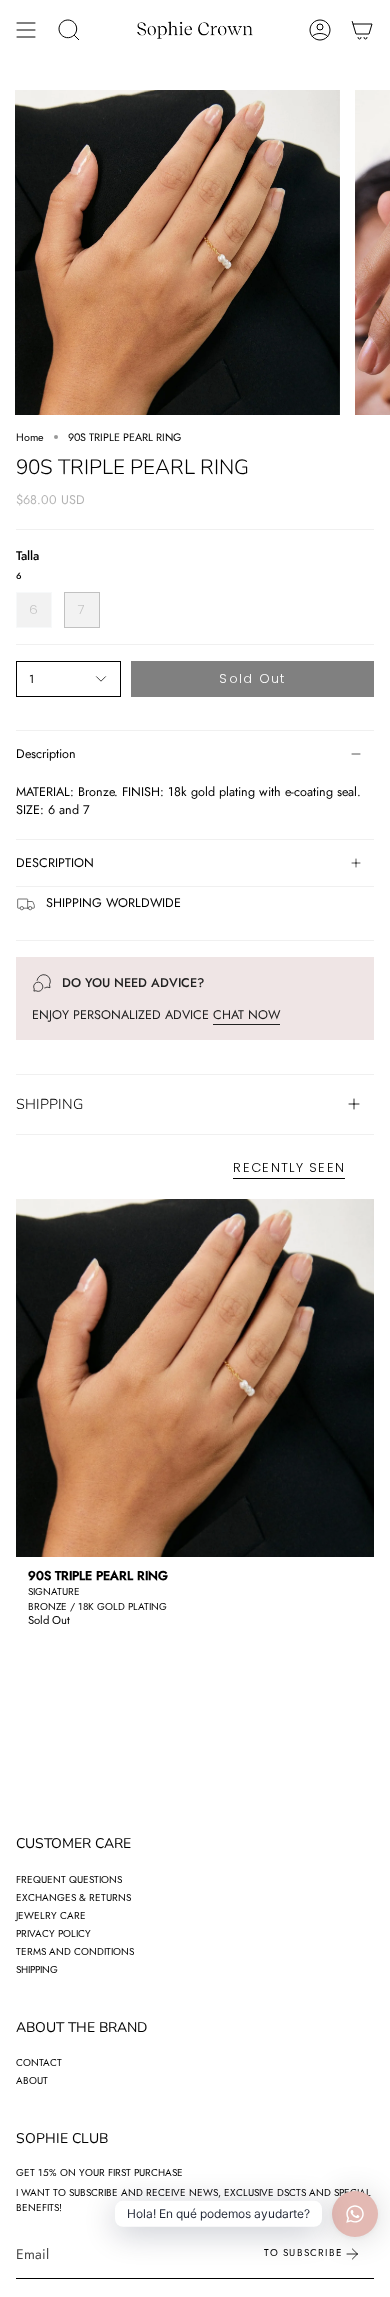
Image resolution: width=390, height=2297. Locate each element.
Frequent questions (69, 1879)
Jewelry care (51, 1915)
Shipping (37, 1969)
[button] (69, 30)
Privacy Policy (53, 1933)
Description (46, 754)
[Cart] (362, 30)
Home (30, 437)
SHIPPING (49, 1104)
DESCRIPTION (55, 863)
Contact (39, 2062)
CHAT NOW (246, 1015)
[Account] (320, 30)
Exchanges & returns (73, 1897)
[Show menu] (26, 30)
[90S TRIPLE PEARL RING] (195, 1378)
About (32, 2080)
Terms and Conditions (75, 1951)
